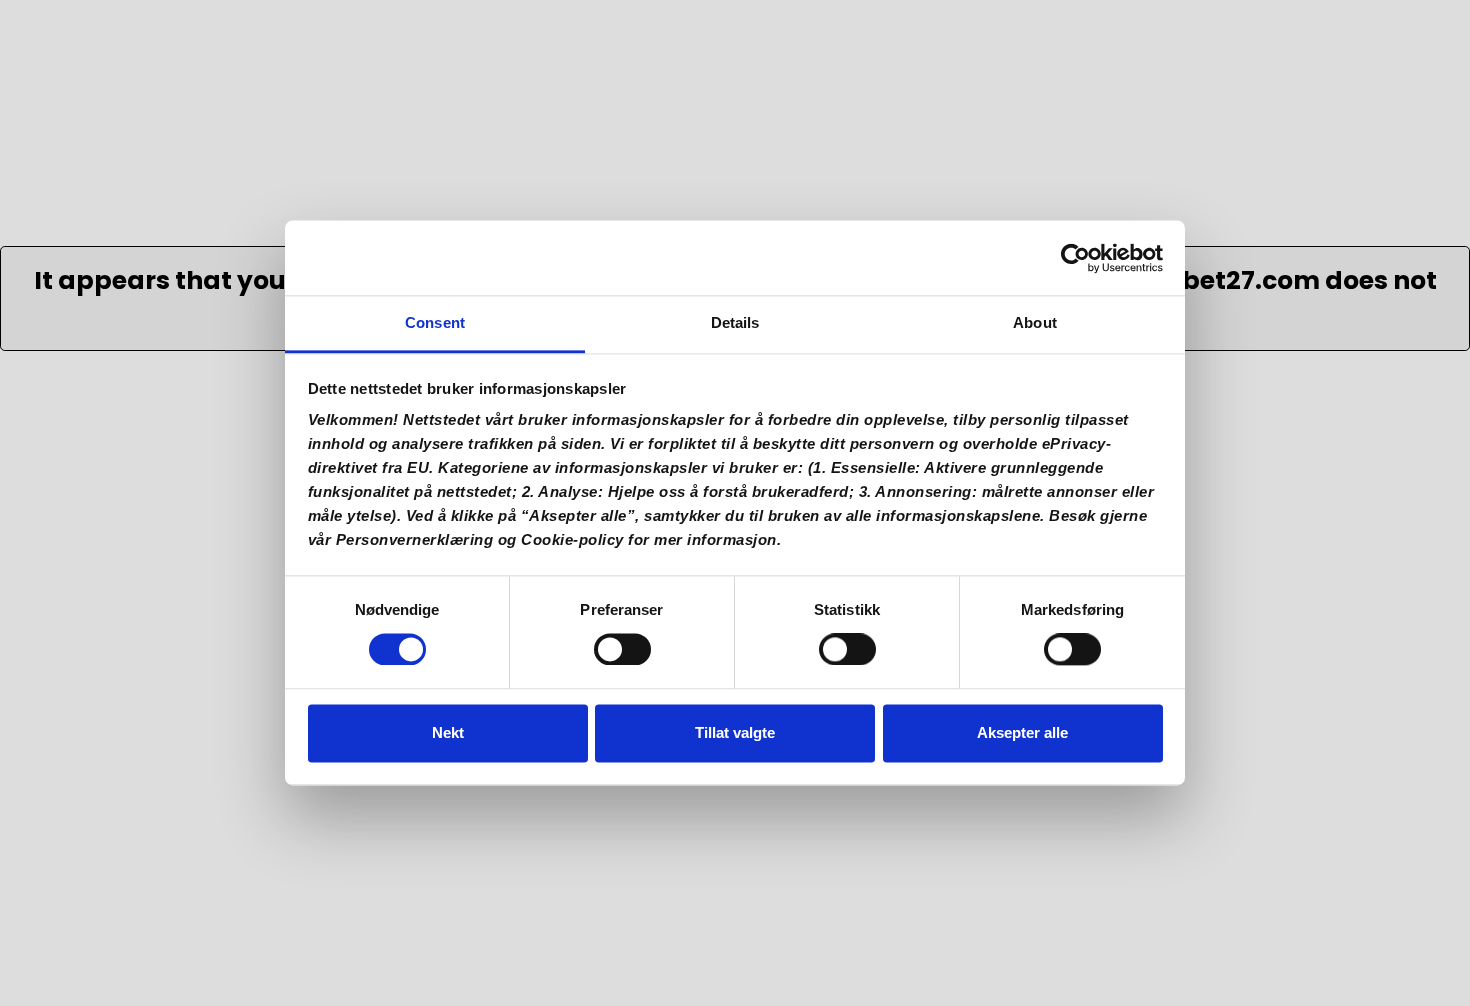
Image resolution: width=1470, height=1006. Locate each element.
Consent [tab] (435, 322)
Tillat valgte (735, 732)
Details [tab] (735, 322)
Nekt (448, 732)
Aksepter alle (1022, 732)
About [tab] (1035, 322)
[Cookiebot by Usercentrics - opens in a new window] (1075, 258)
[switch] (622, 656)
